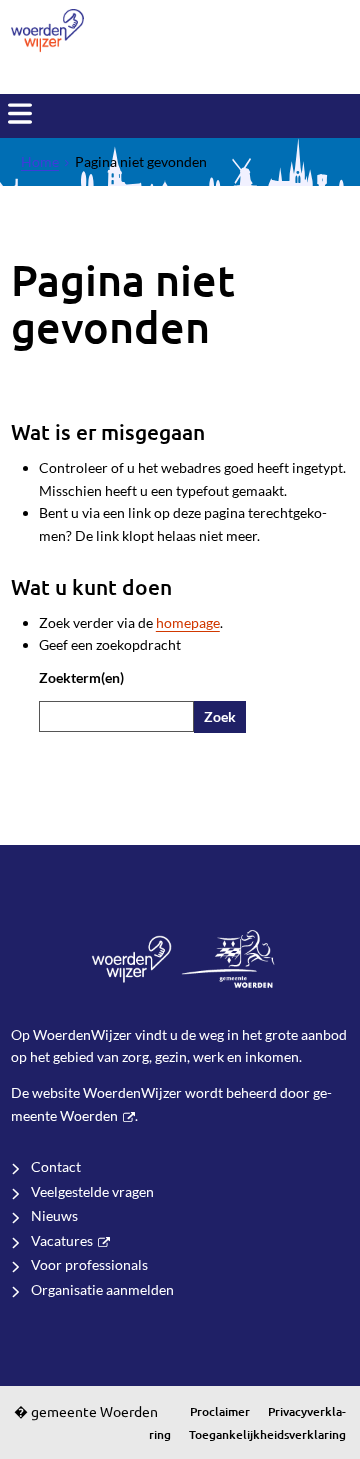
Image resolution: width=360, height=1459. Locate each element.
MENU (20, 114)
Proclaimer (220, 1411)
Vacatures (62, 1240)
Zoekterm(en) (81, 677)
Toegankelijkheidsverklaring (267, 1434)
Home (40, 161)
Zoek (220, 716)
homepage (188, 622)
